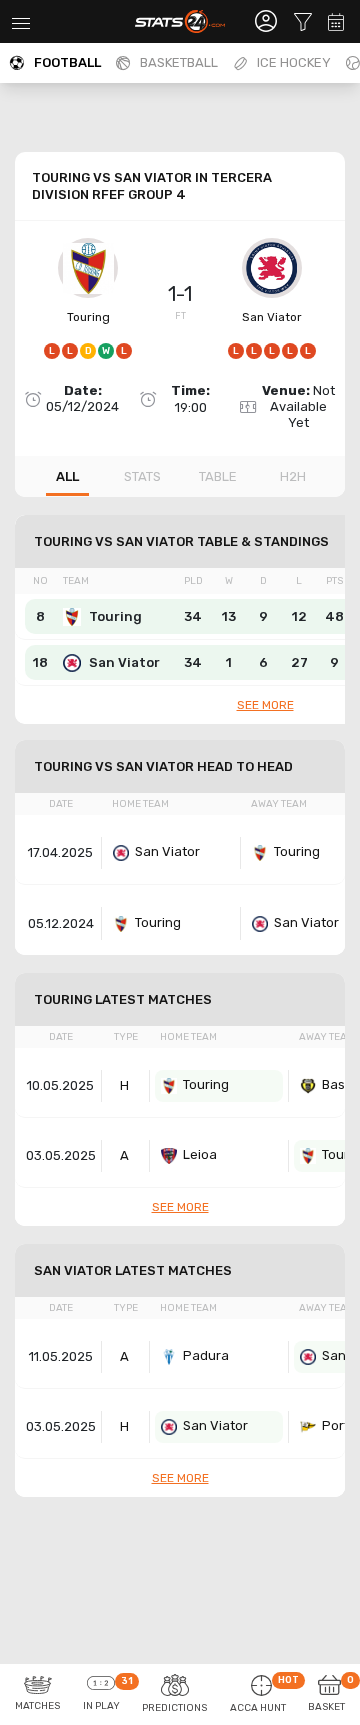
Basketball (179, 62)
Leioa (200, 1154)
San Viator (272, 317)
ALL (67, 476)
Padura (206, 1355)
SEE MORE (265, 705)
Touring (88, 317)
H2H (293, 476)
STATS (142, 476)
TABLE (218, 476)
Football (67, 62)
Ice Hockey (294, 62)
